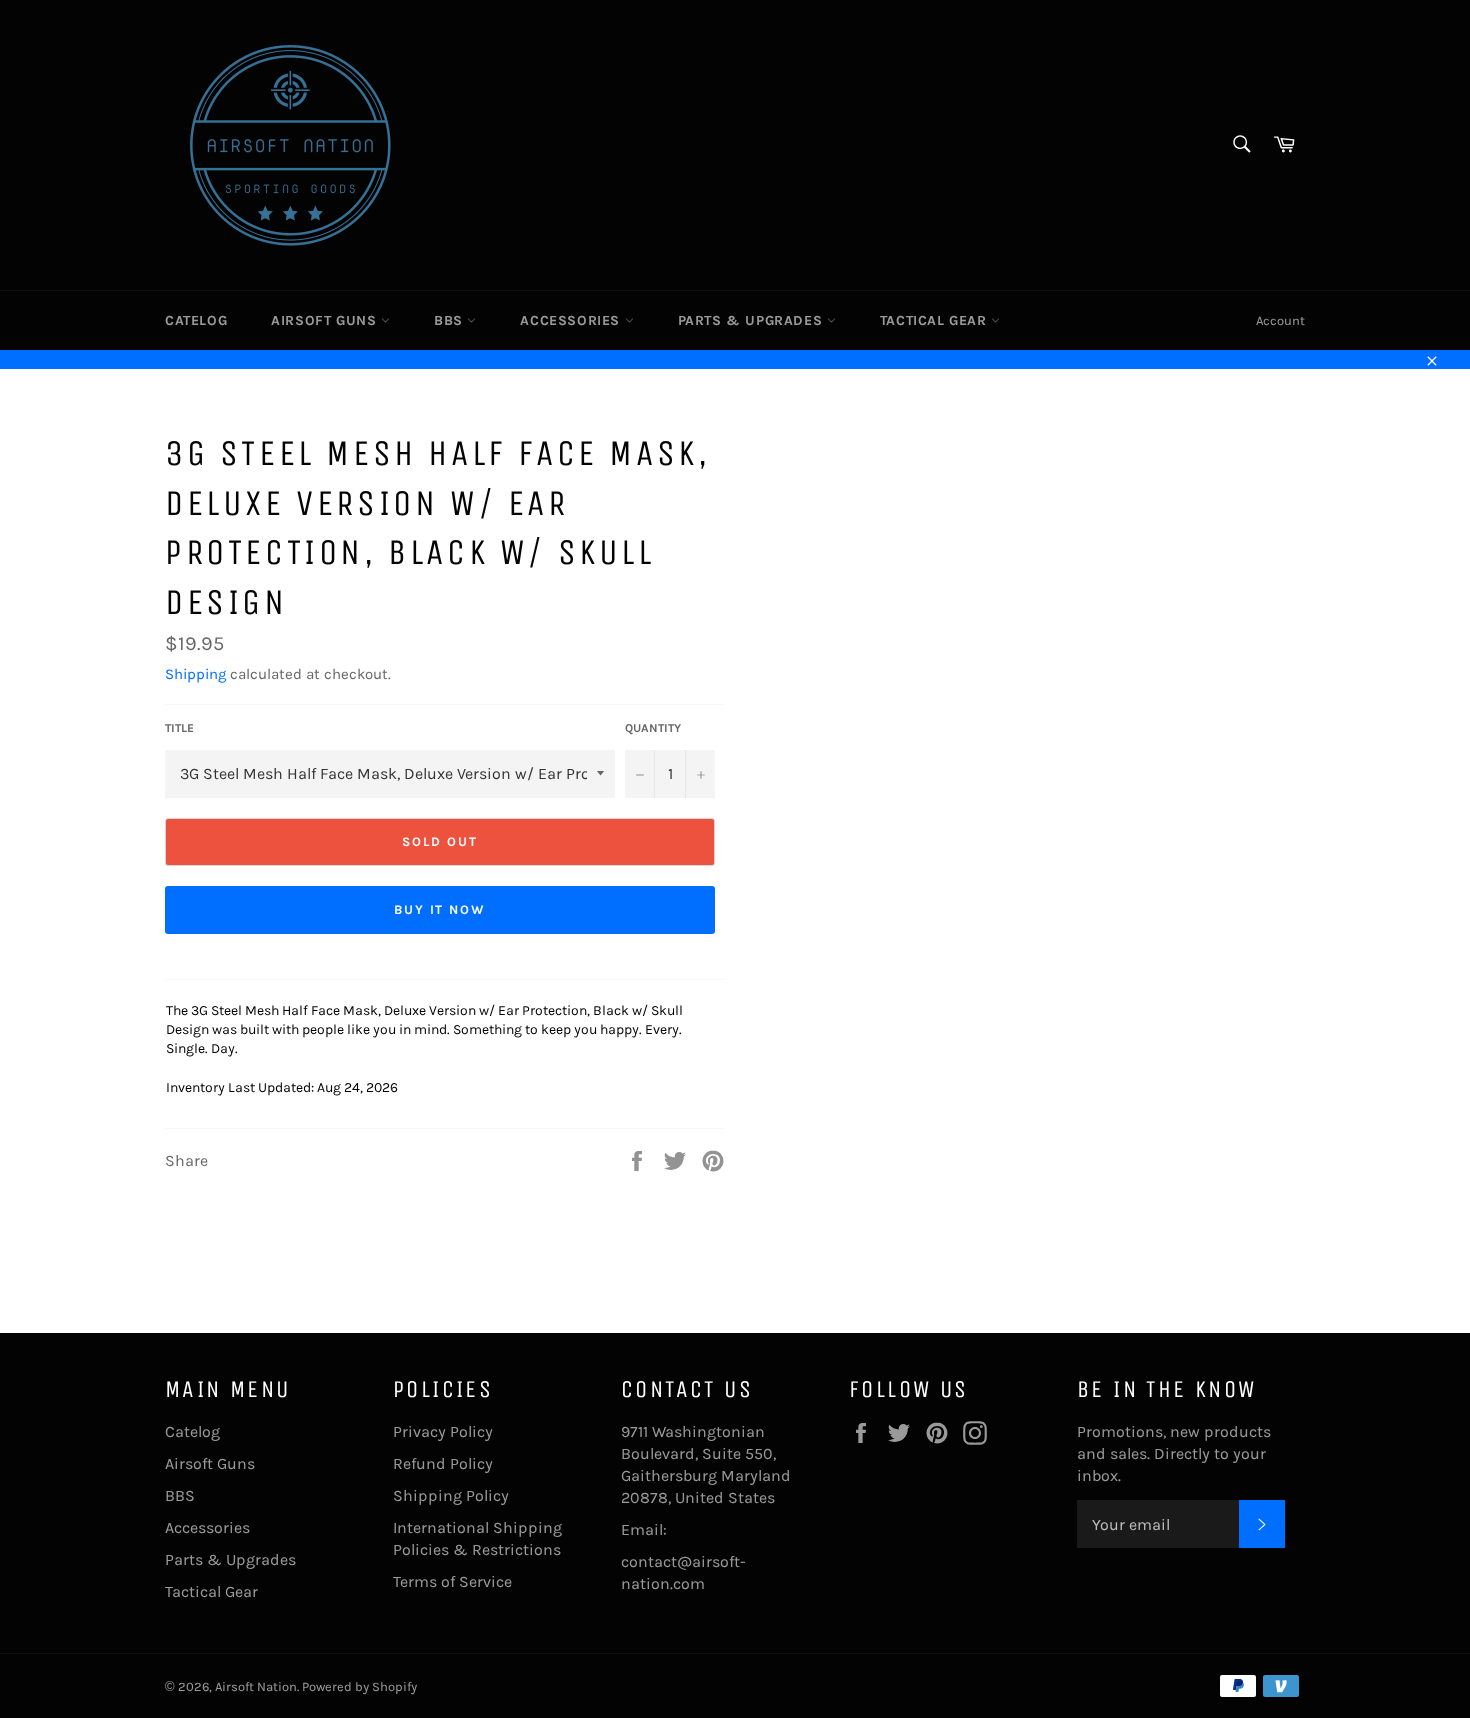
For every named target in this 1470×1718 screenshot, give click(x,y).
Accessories (572, 320)
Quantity (653, 728)
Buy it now (440, 909)
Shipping (195, 674)
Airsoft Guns (326, 320)
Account (1280, 320)
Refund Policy (443, 1463)
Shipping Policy (451, 1495)
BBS (450, 320)
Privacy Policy (443, 1431)
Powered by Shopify (359, 1686)
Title (179, 728)
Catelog (196, 320)
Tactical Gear (935, 320)
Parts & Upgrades (752, 320)
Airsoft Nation (256, 1686)
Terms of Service (452, 1581)
